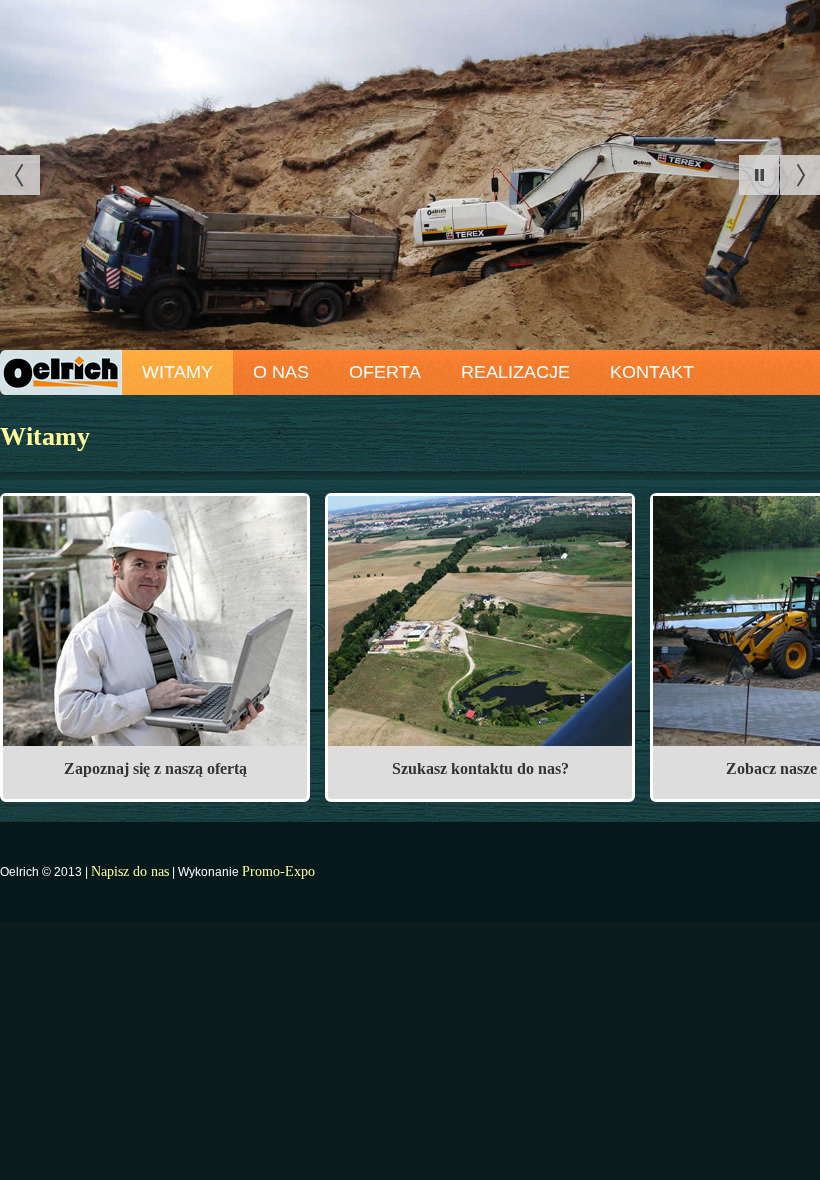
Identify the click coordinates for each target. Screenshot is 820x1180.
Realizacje (515, 372)
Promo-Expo (278, 871)
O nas (281, 372)
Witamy (177, 372)
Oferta (385, 372)
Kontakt (652, 372)
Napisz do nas (130, 871)
